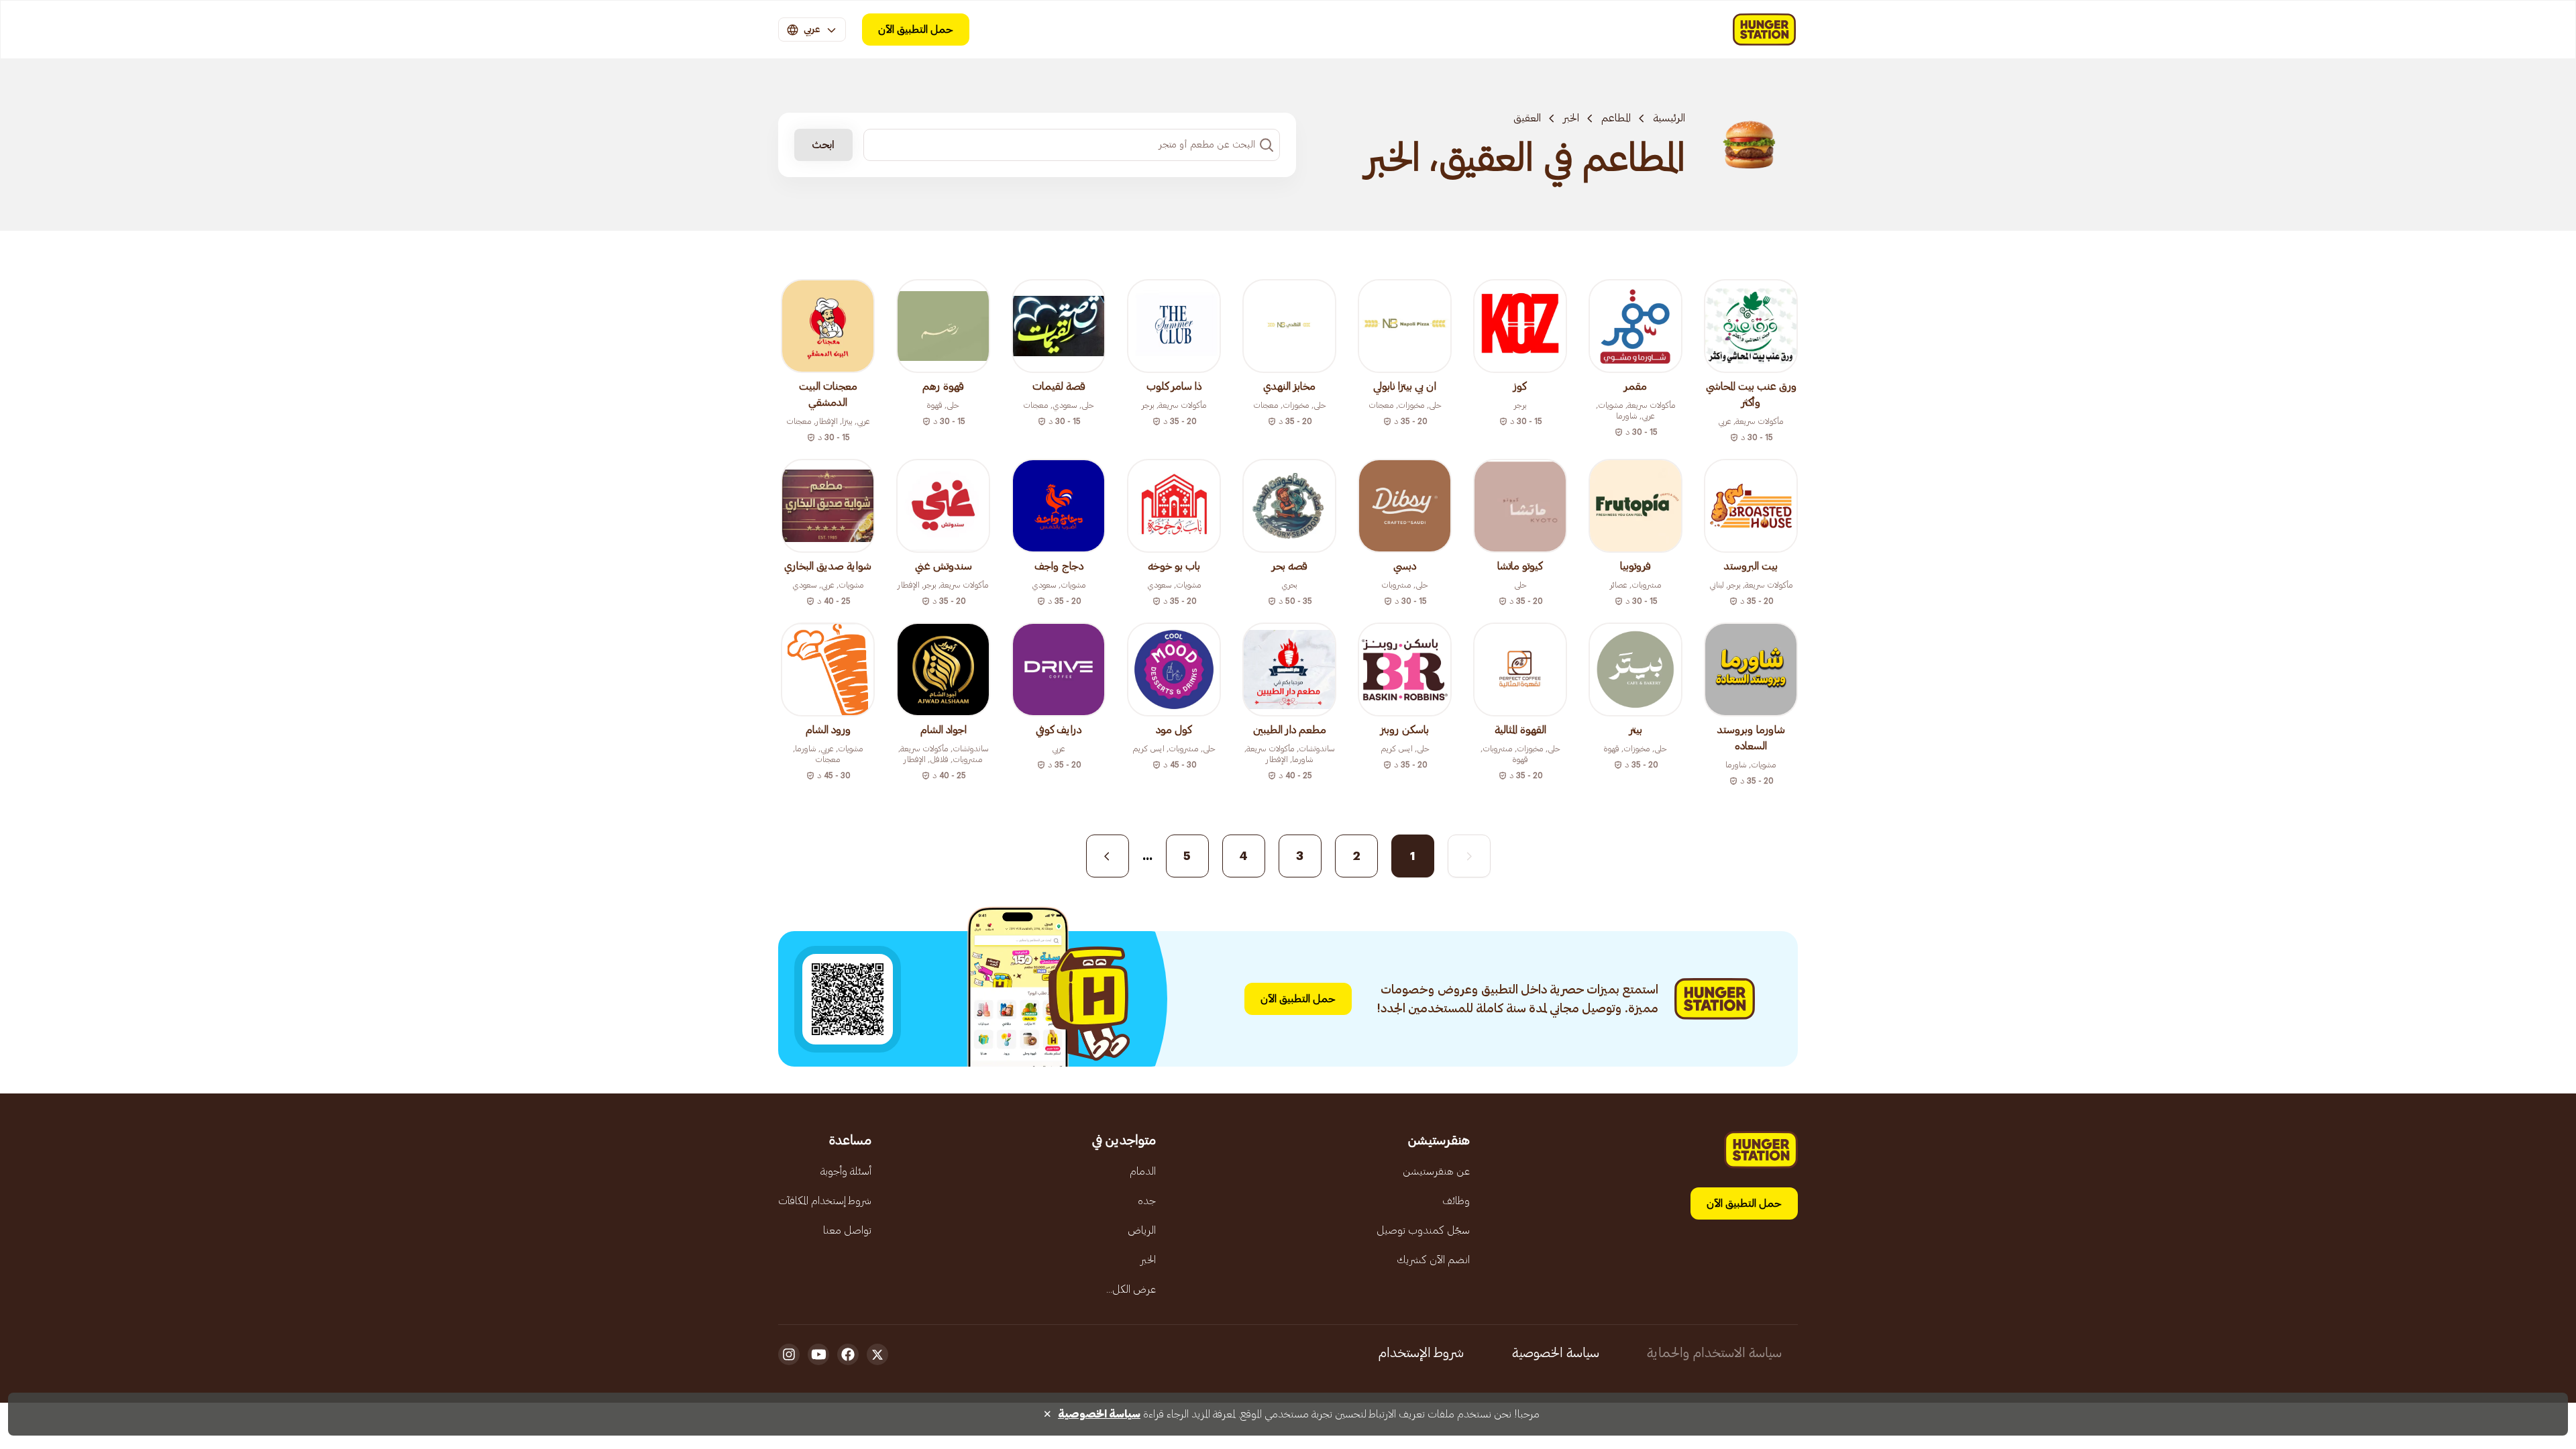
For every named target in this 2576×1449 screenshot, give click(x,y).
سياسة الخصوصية (1556, 1353)
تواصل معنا (847, 1230)
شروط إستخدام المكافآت (825, 1201)
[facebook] (848, 1354)
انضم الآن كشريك (1433, 1260)
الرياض (1142, 1230)
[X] (877, 1354)
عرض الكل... (1131, 1289)
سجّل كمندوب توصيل (1423, 1230)
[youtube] (818, 1354)
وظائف (1456, 1201)
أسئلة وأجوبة (846, 1171)
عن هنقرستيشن (1436, 1171)
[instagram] (789, 1354)
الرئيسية (1669, 118)
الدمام (1143, 1171)
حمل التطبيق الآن (916, 30)
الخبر (1571, 118)
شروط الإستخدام (1421, 1353)
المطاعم (1616, 118)
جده (1147, 1201)
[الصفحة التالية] (1108, 856)
